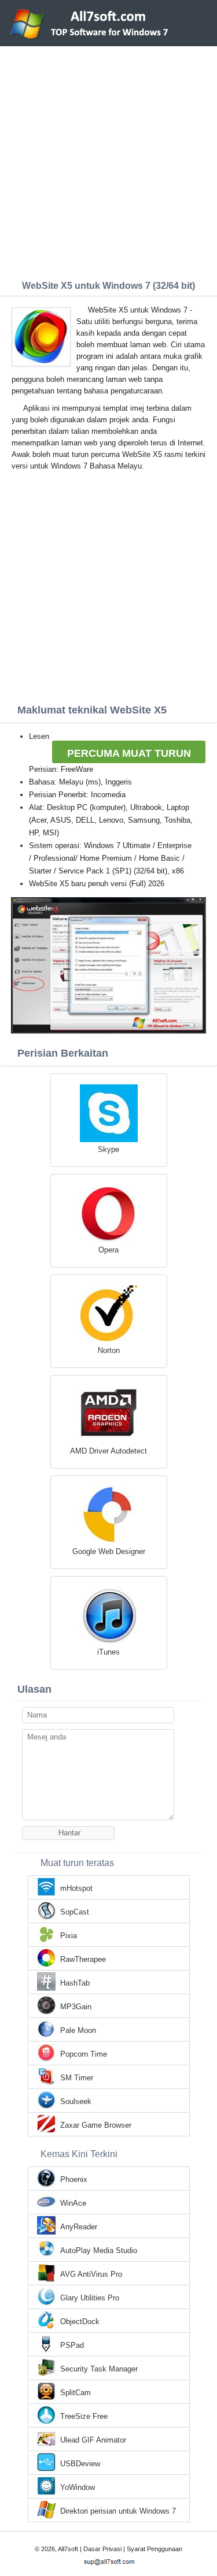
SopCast (75, 1912)
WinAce (73, 2203)
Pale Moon (78, 2030)
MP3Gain (76, 2007)
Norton (109, 1350)
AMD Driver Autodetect (108, 1451)
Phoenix (74, 2179)
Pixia (69, 1936)
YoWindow (78, 2487)
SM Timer (77, 2078)
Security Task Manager (99, 2369)
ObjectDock (80, 2322)
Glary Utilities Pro (90, 2298)
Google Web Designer (109, 1551)
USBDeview (80, 2464)
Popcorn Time (84, 2054)
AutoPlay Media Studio (99, 2250)
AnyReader (79, 2227)
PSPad (72, 2345)
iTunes (108, 1652)
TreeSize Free (84, 2416)
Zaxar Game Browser (96, 2125)
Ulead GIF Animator (93, 2440)
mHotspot (76, 1888)
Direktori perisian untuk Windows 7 (118, 2511)
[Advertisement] (108, 160)
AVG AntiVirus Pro (91, 2274)
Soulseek (76, 2101)
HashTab (75, 1983)
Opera (108, 1250)
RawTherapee (83, 1959)
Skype (108, 1149)
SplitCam (76, 2393)
